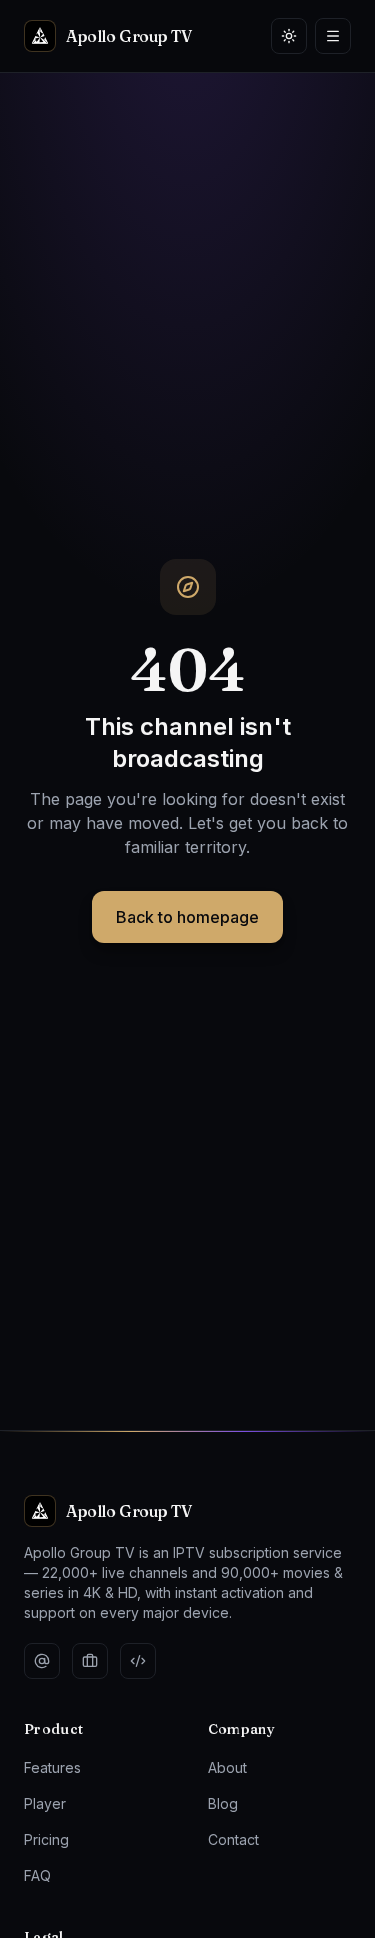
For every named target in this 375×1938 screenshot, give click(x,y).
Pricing (46, 1839)
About (227, 1767)
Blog (223, 1803)
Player (45, 1803)
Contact (233, 1839)
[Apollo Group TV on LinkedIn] (90, 1661)
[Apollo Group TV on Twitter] (42, 1661)
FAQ (37, 1875)
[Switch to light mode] (289, 36)
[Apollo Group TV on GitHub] (138, 1661)
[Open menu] (333, 36)
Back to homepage (187, 917)
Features (52, 1767)
